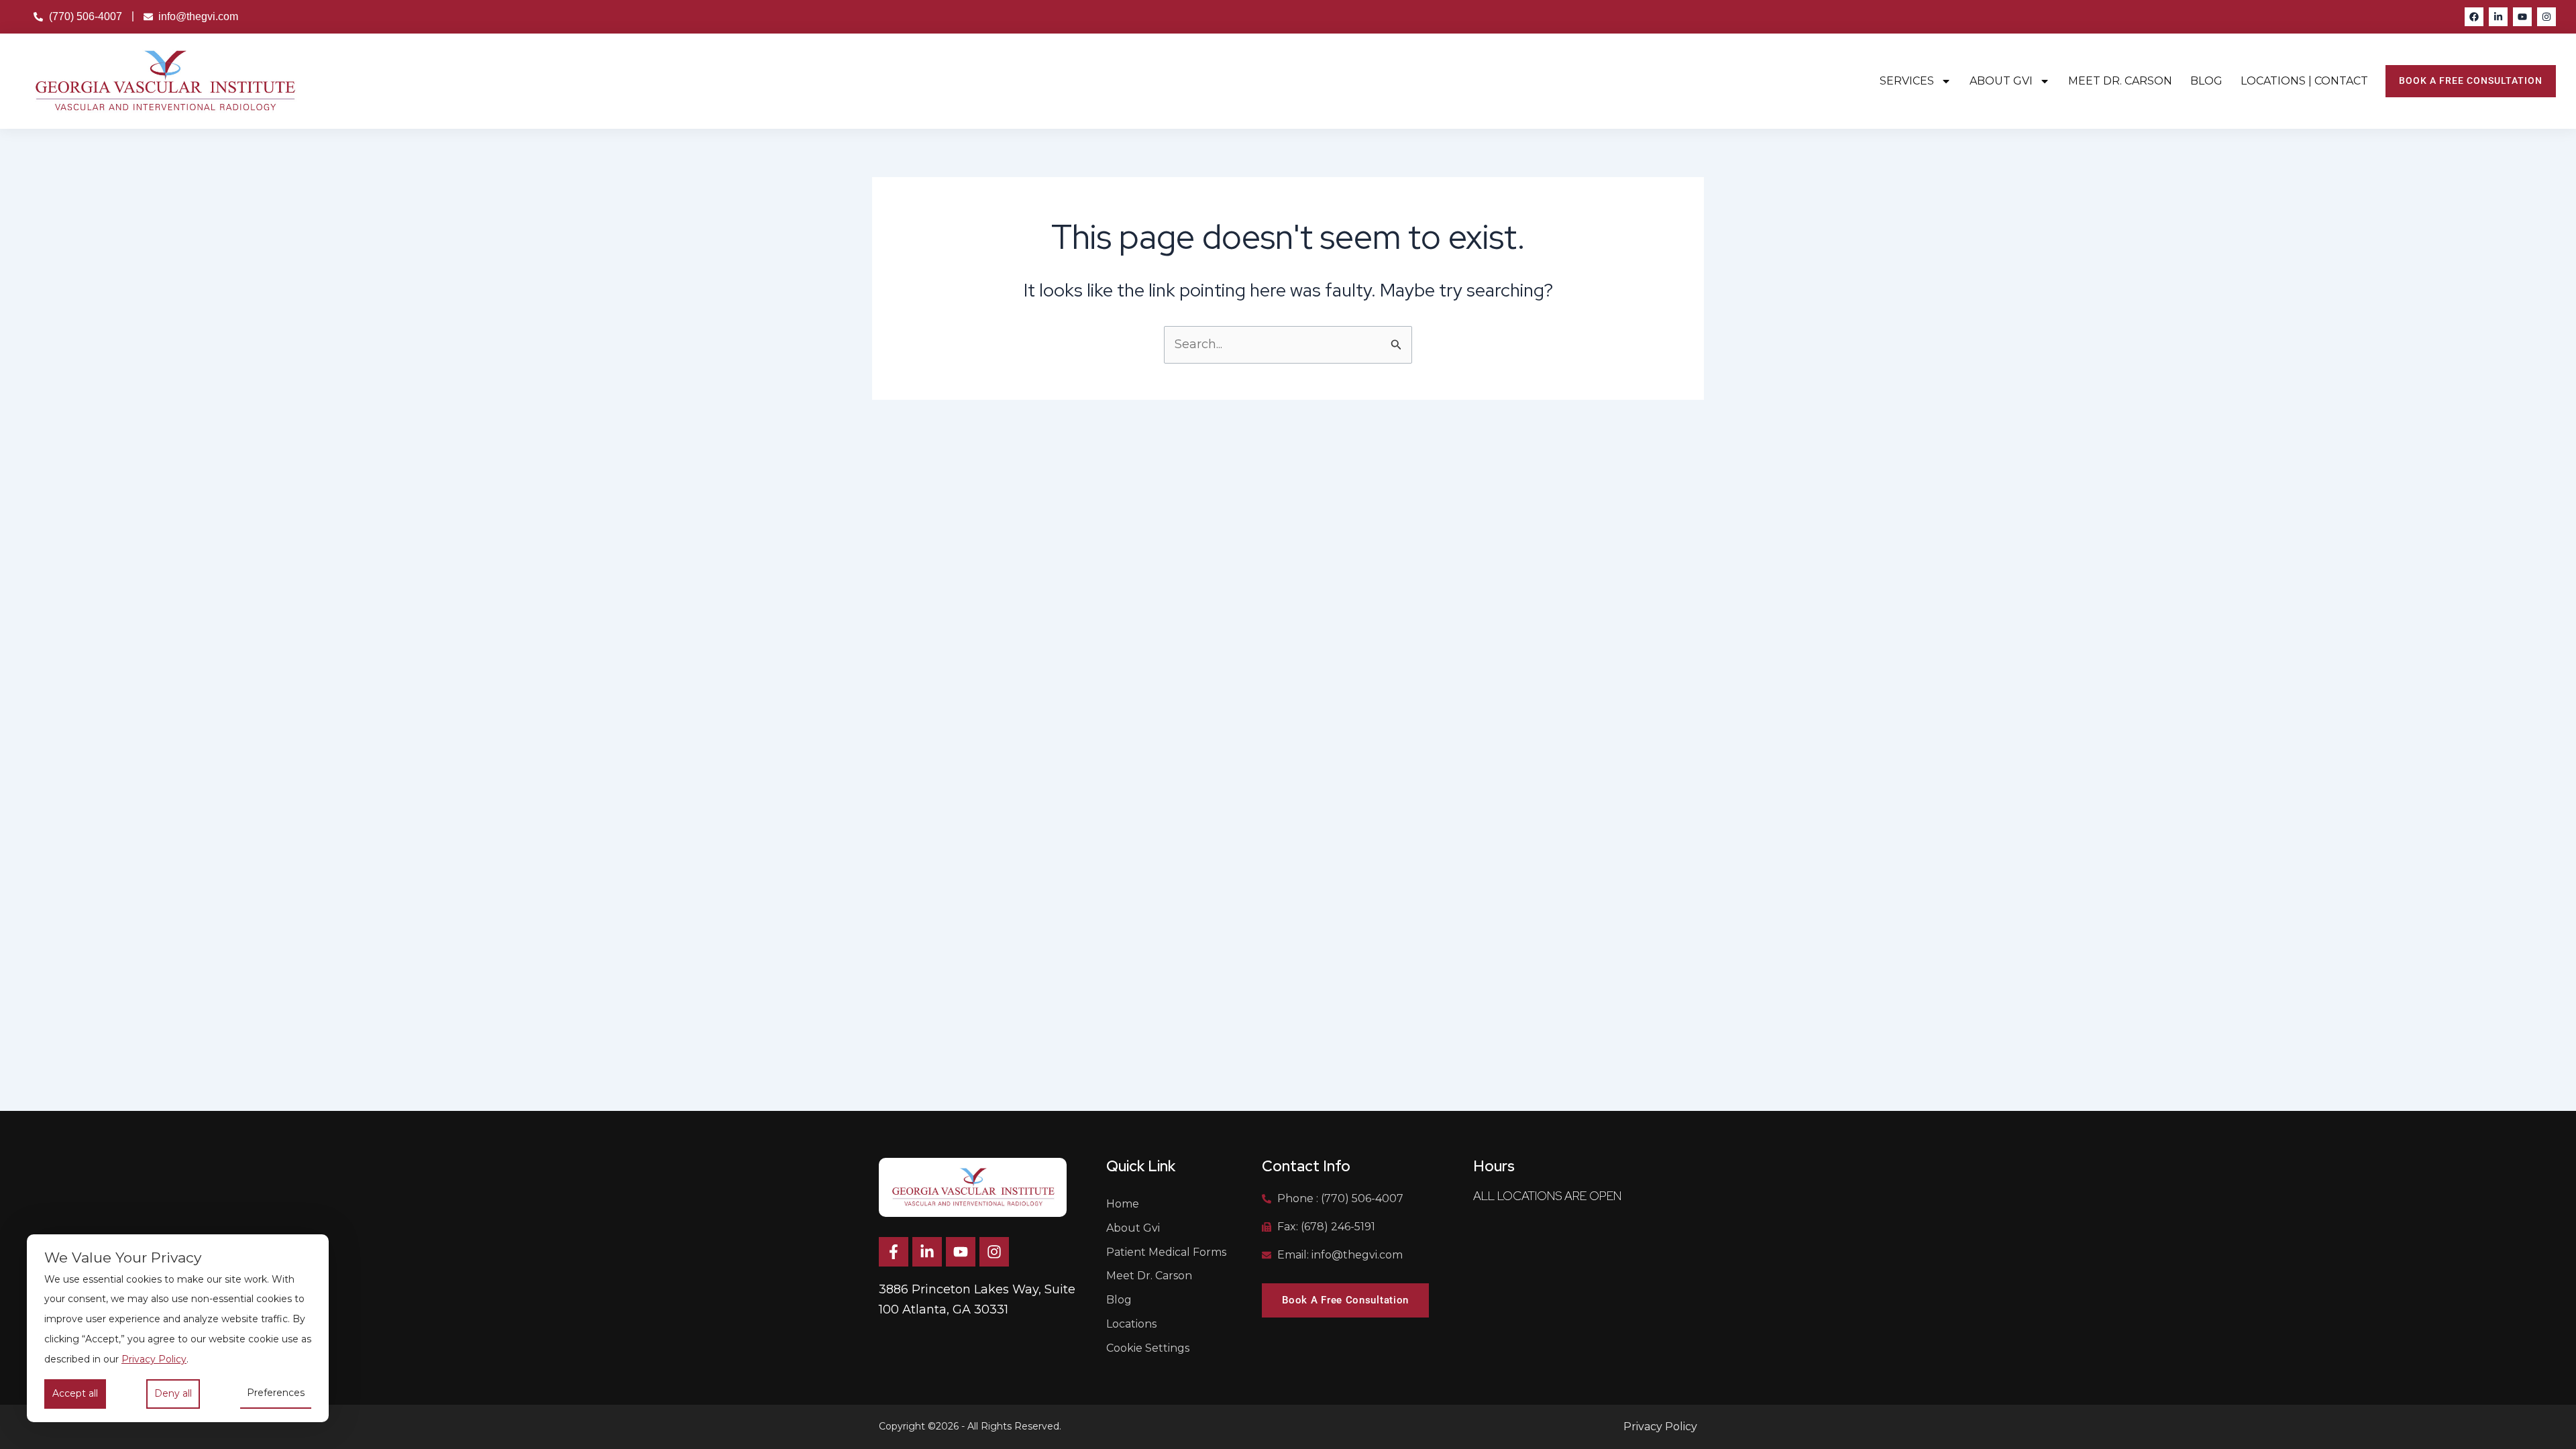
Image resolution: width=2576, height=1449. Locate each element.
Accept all (75, 1393)
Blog (2206, 81)
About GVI (2001, 81)
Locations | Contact (2304, 81)
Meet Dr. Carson (2120, 81)
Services (1907, 81)
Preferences (276, 1393)
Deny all (173, 1393)
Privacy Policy (154, 1359)
